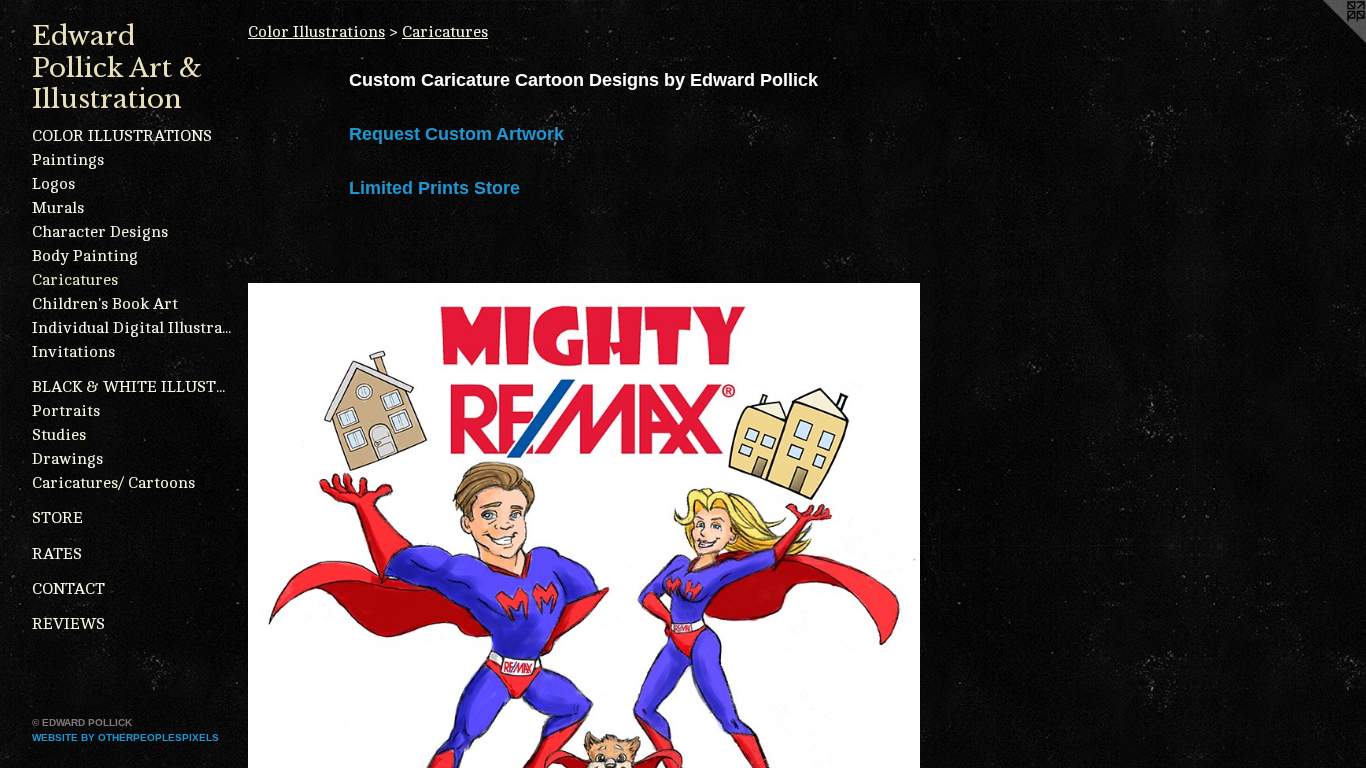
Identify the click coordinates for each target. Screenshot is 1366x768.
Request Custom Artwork (456, 134)
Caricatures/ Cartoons (113, 483)
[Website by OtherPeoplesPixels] (1326, 40)
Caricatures (75, 280)
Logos (53, 184)
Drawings (67, 459)
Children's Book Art (105, 304)
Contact (68, 589)
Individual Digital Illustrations (132, 328)
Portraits (66, 411)
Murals (58, 208)
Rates (57, 554)
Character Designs (100, 232)
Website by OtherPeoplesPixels (125, 737)
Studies (59, 435)
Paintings (68, 160)
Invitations (73, 352)
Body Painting (85, 256)
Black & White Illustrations (132, 387)
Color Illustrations (122, 136)
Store (57, 518)
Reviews (68, 624)
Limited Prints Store (434, 188)
